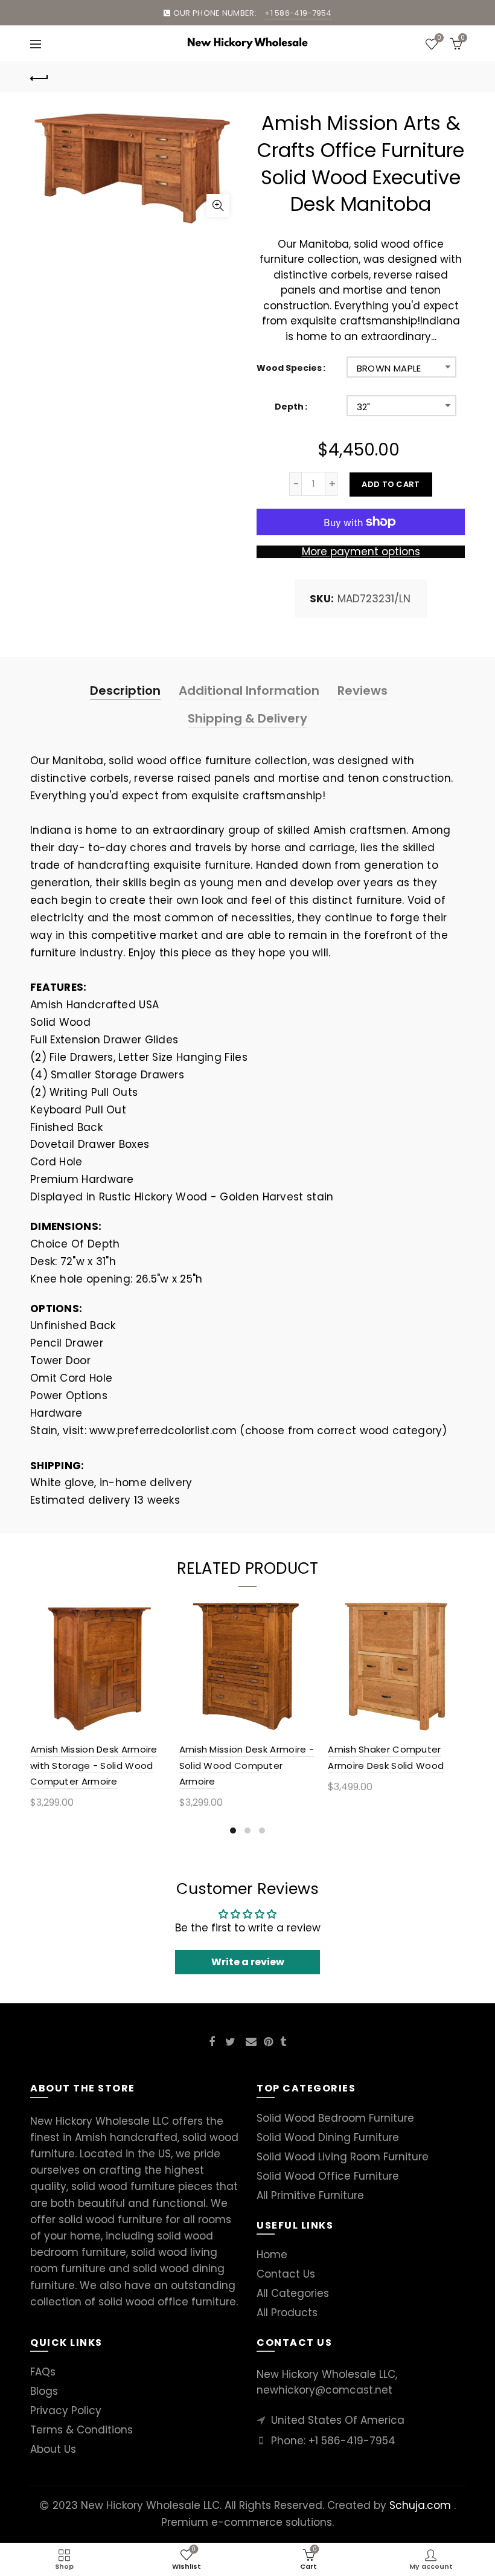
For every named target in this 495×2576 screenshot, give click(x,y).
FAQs (43, 2372)
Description (125, 691)
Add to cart (391, 484)
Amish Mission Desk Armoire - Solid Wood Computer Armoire (247, 1765)
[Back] (39, 77)
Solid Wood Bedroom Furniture (335, 2118)
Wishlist (439, 39)
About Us (53, 2449)
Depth (289, 407)
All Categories (293, 2293)
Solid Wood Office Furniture (328, 2176)
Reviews (362, 691)
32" (364, 407)
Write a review (248, 1962)
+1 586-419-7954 (352, 2441)
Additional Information (249, 691)
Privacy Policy (66, 2410)
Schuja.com (420, 2505)
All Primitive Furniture (310, 2195)
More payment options (361, 552)
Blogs (44, 2391)
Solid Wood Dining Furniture (328, 2137)
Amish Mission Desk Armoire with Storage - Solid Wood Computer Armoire (94, 1765)
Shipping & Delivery (247, 718)
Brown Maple (389, 368)
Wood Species (289, 368)
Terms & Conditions (81, 2430)
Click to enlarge (218, 205)
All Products (287, 2313)
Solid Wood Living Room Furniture (343, 2157)
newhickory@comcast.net (324, 2390)
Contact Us (286, 2274)
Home (272, 2255)
